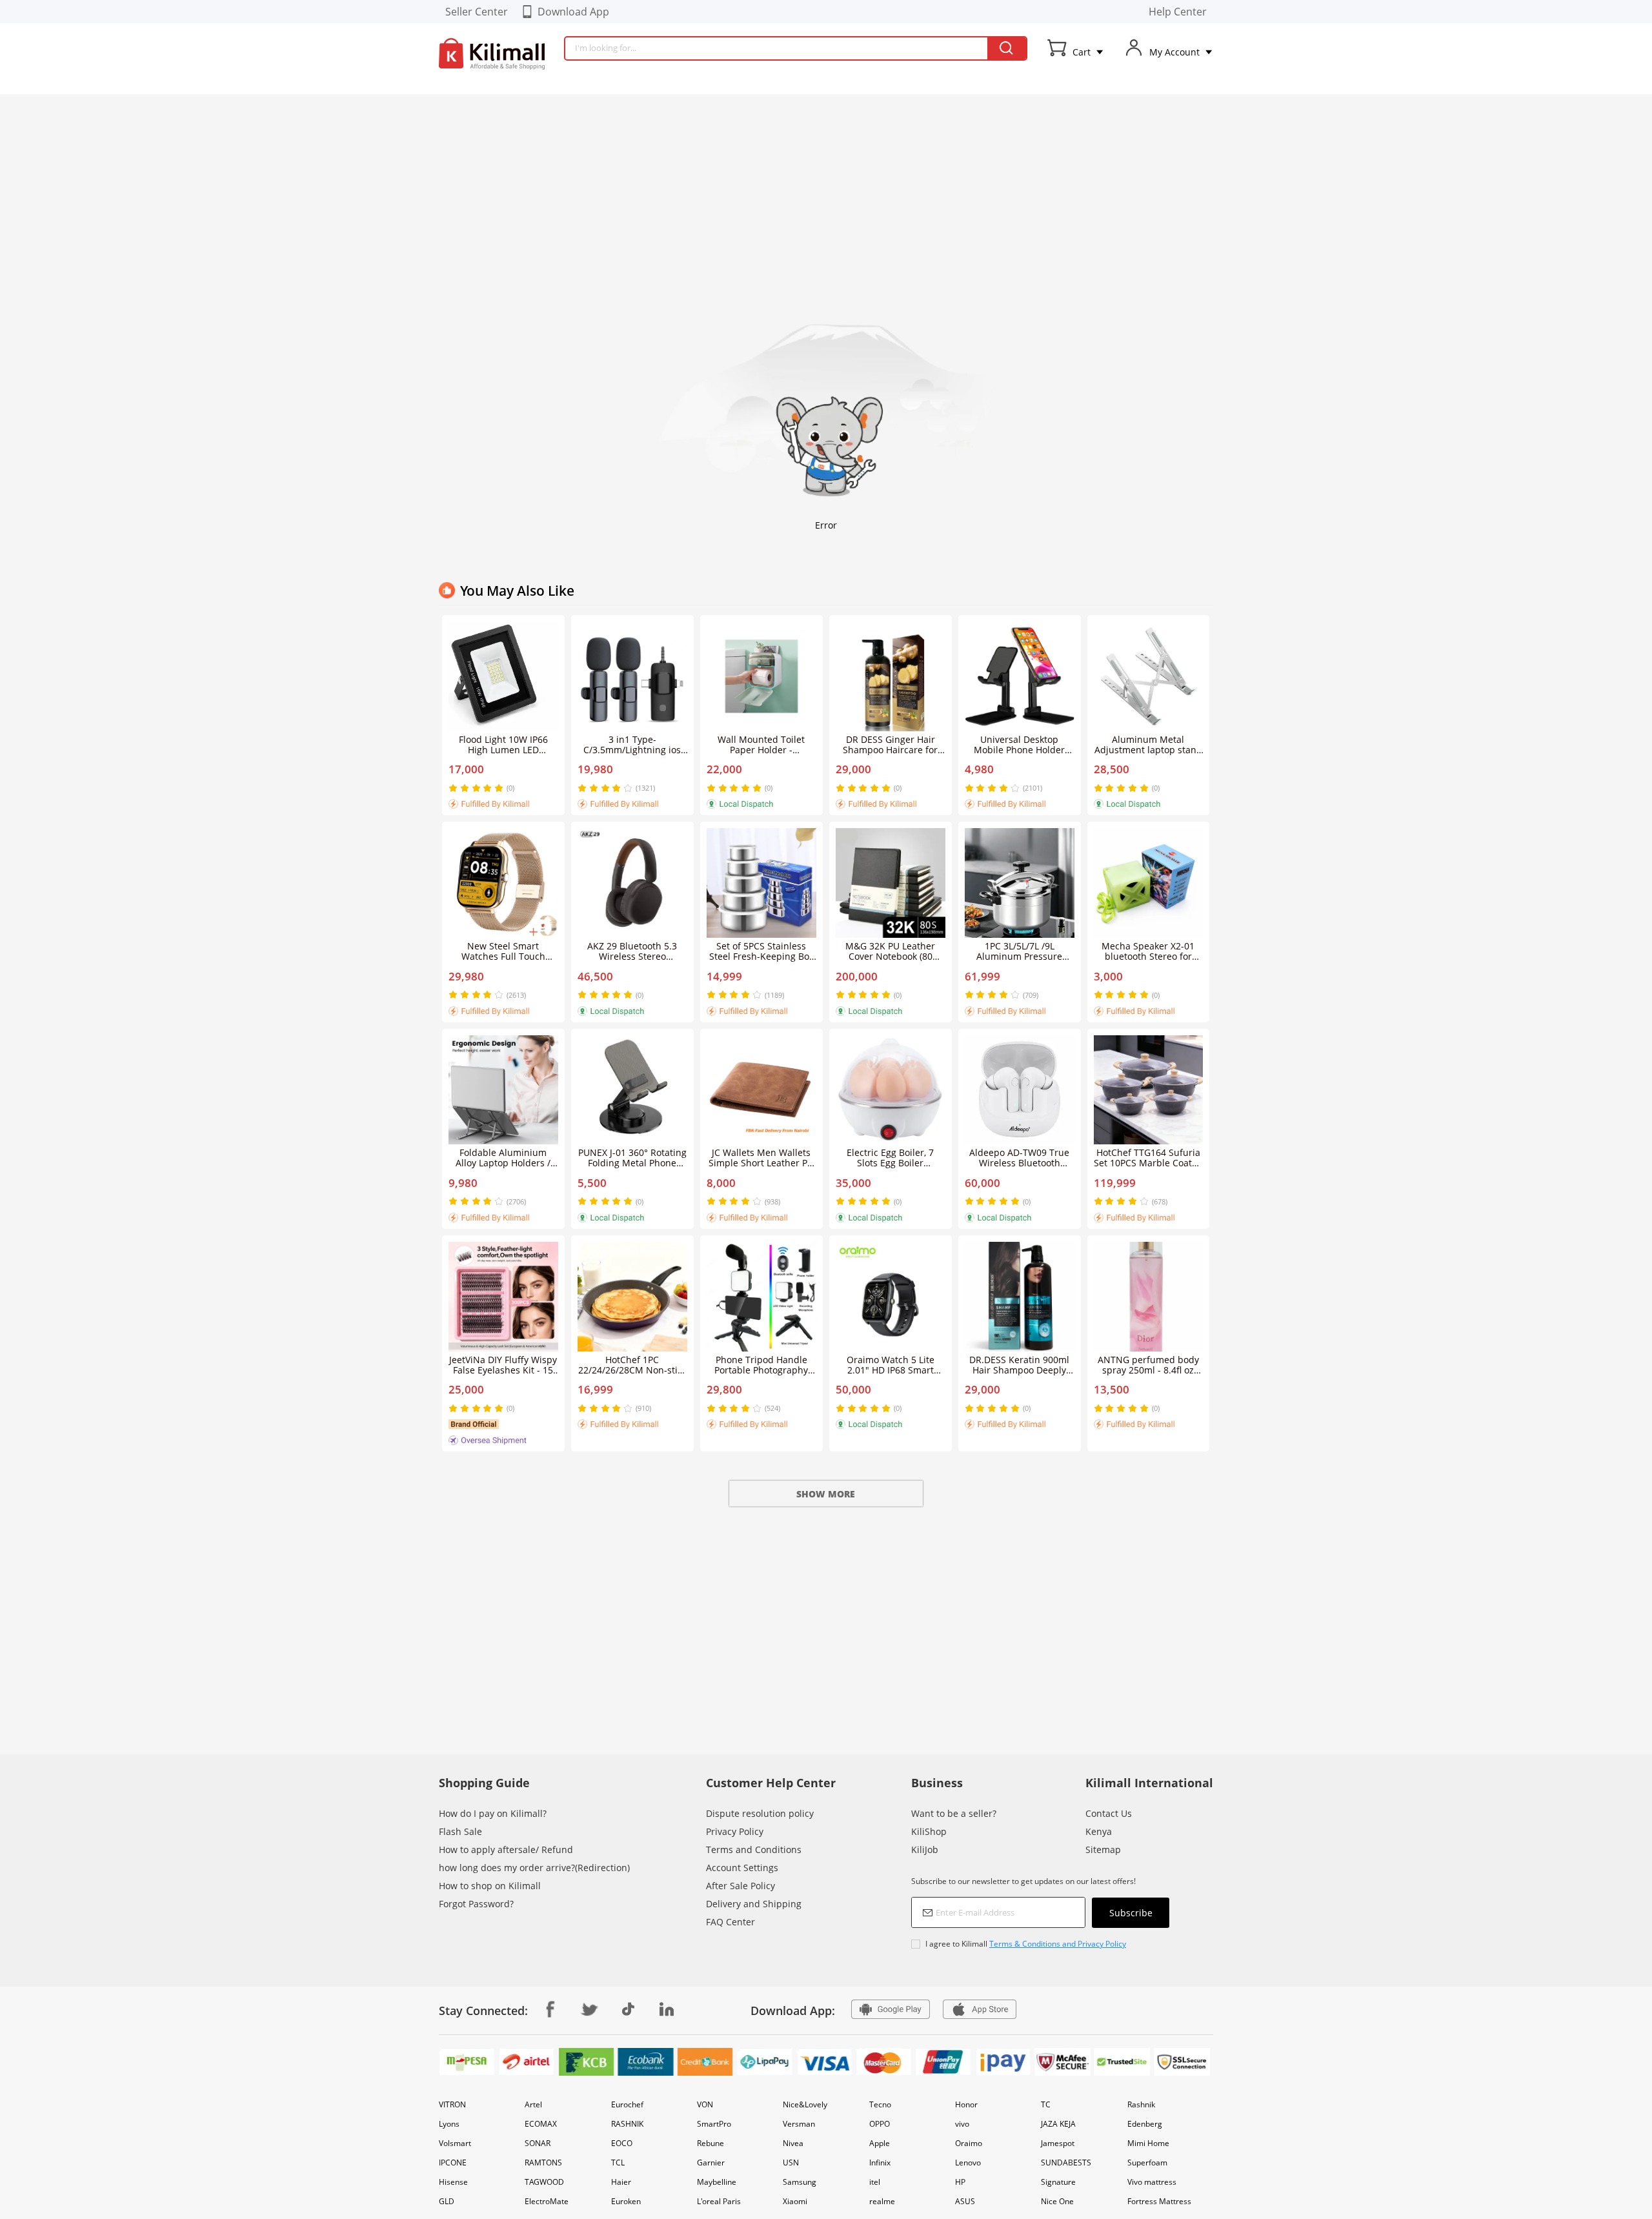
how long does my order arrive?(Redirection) (534, 1868)
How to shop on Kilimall (490, 1886)
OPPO (880, 2124)
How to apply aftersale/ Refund (506, 1849)
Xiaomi (795, 2201)
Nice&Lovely (805, 2104)
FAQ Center (730, 1922)
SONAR (538, 2143)
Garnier (711, 2163)
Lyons (449, 2124)
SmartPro (714, 2124)
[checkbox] (1040, 1944)
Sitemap (1103, 1849)
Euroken (626, 2201)
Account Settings (742, 1868)
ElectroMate (547, 2201)
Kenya (1099, 1831)
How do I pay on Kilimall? (493, 1813)
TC (1046, 2104)
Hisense (453, 2182)
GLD (447, 2201)
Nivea (793, 2143)
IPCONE (453, 2163)
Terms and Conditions (754, 1849)
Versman (799, 2124)
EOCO (622, 2143)
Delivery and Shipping (754, 1904)
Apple (880, 2143)
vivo (962, 2124)
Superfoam (1147, 2163)
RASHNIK (627, 2124)
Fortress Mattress (1159, 2201)
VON (705, 2104)
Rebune (710, 2143)
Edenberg (1145, 2124)
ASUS (965, 2201)
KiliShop (929, 1831)
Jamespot (1058, 2143)
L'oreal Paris (719, 2201)
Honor (966, 2104)
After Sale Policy (740, 1886)
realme (882, 2201)
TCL (618, 2163)
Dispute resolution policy (760, 1813)
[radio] (454, 788)
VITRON (452, 2104)
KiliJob (925, 1849)
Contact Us (1109, 1813)
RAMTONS (543, 2163)
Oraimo (969, 2143)
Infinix (880, 2163)
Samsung (800, 2182)
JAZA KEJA (1058, 2124)
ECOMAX (541, 2124)
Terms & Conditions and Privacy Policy (1058, 1944)
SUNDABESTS (1066, 2163)
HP (960, 2182)
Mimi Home (1148, 2143)
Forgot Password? (476, 1904)
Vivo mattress (1152, 2182)
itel (875, 2182)
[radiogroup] (476, 788)
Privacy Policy (735, 1831)
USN (791, 2163)
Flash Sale (460, 1831)
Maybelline (717, 2182)
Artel (533, 2104)
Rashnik (1141, 2104)
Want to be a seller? (954, 1813)
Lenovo (968, 2163)
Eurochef (627, 2104)
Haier (621, 2182)
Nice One (1057, 2201)
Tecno (880, 2104)
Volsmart (455, 2143)
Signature (1058, 2182)
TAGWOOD (544, 2182)
